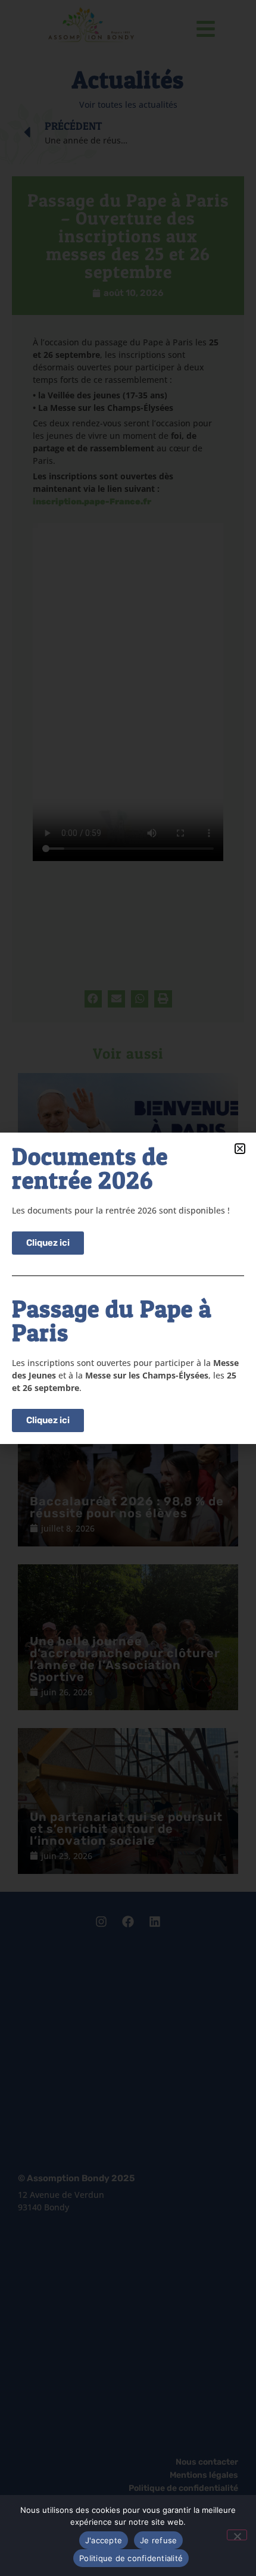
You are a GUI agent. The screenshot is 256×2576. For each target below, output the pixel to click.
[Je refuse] (237, 2535)
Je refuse (158, 2540)
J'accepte (104, 2540)
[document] (128, 1288)
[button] (240, 1149)
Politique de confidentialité (131, 2558)
